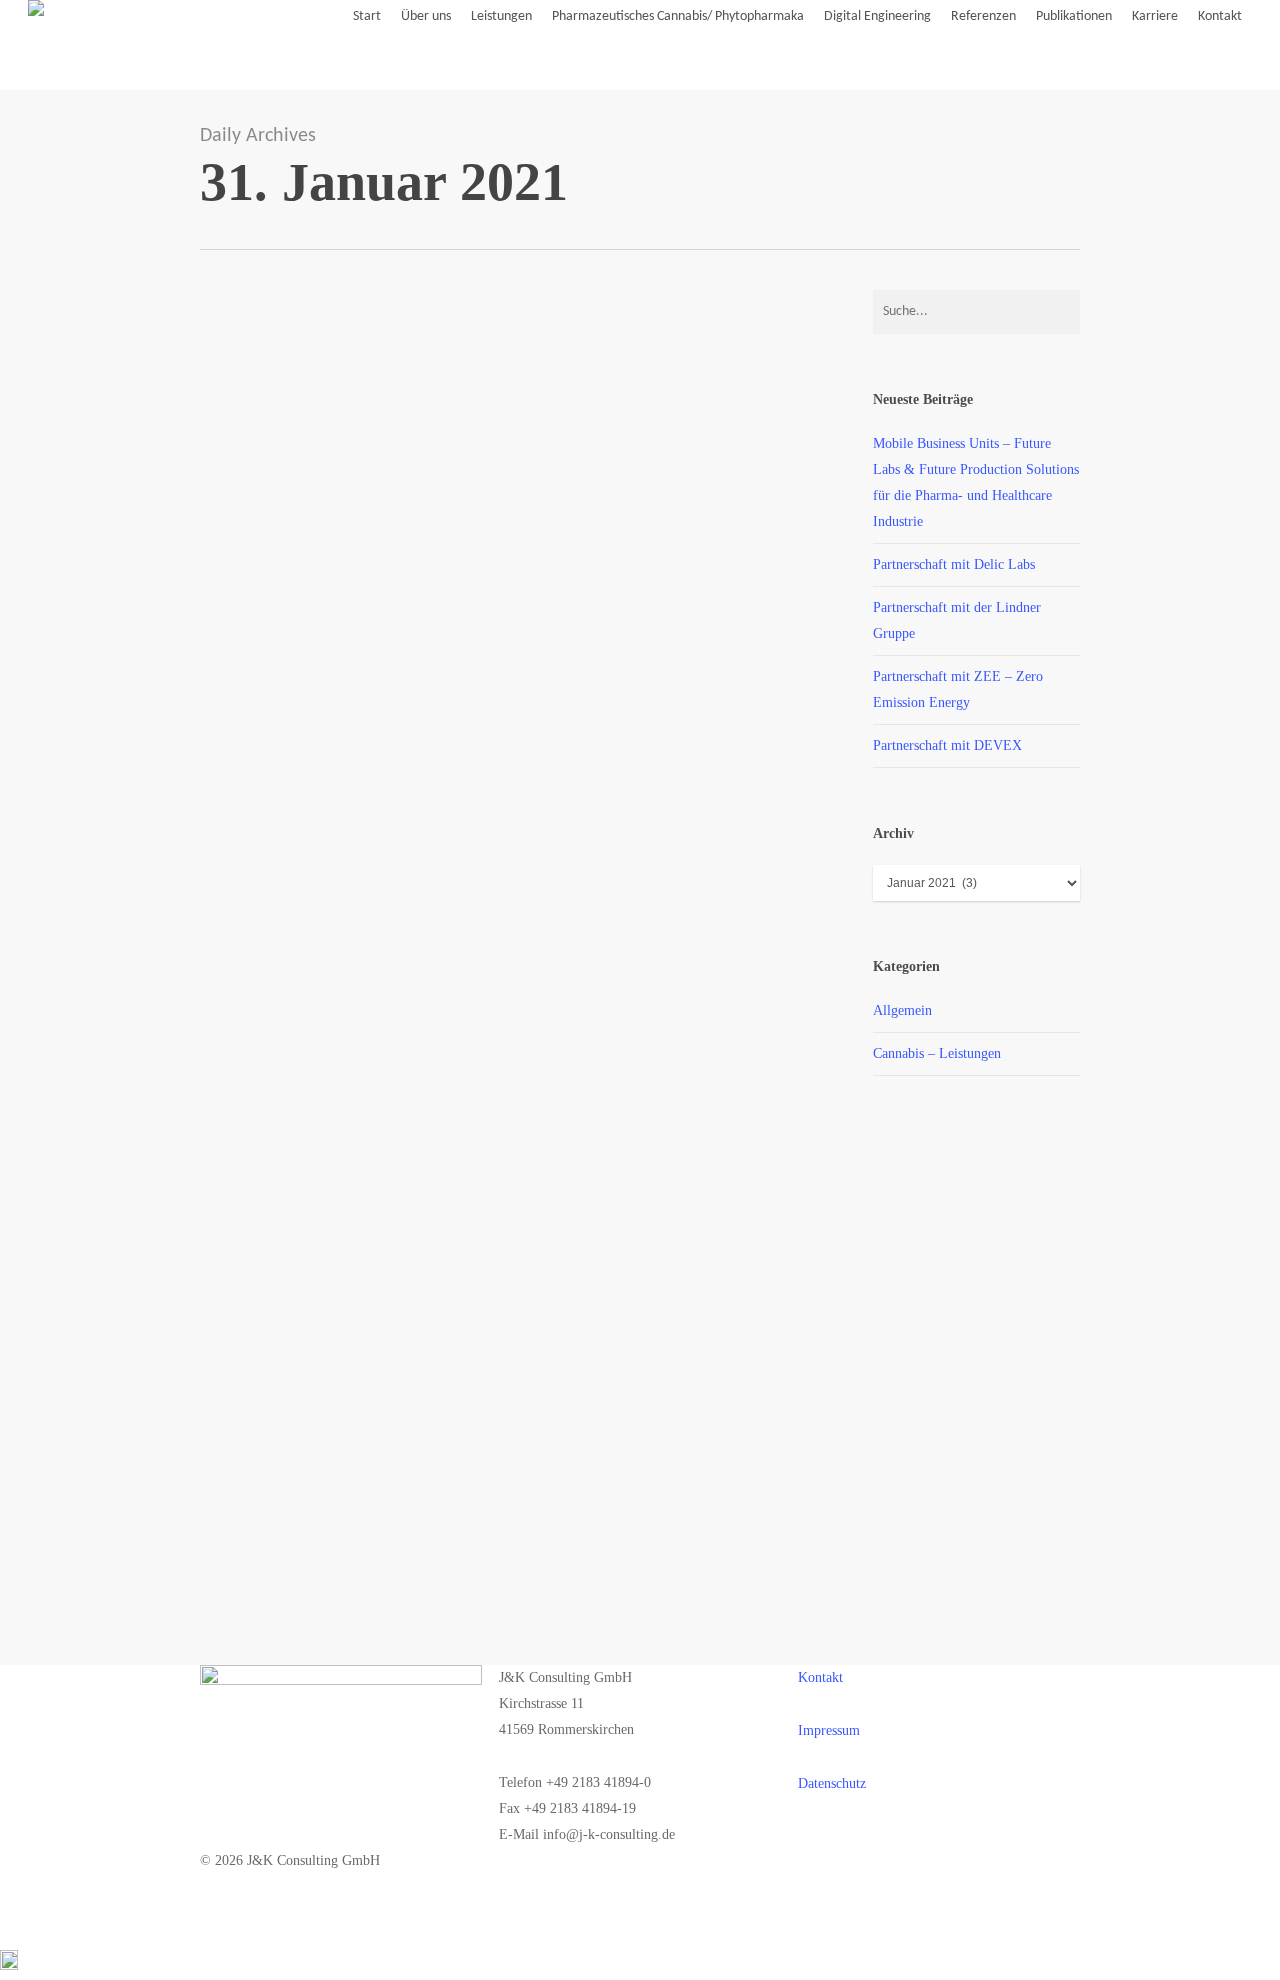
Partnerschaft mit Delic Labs (954, 564)
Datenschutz (832, 1783)
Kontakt (820, 1677)
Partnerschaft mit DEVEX (947, 745)
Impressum (829, 1730)
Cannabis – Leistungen (515, 343)
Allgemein (902, 1010)
